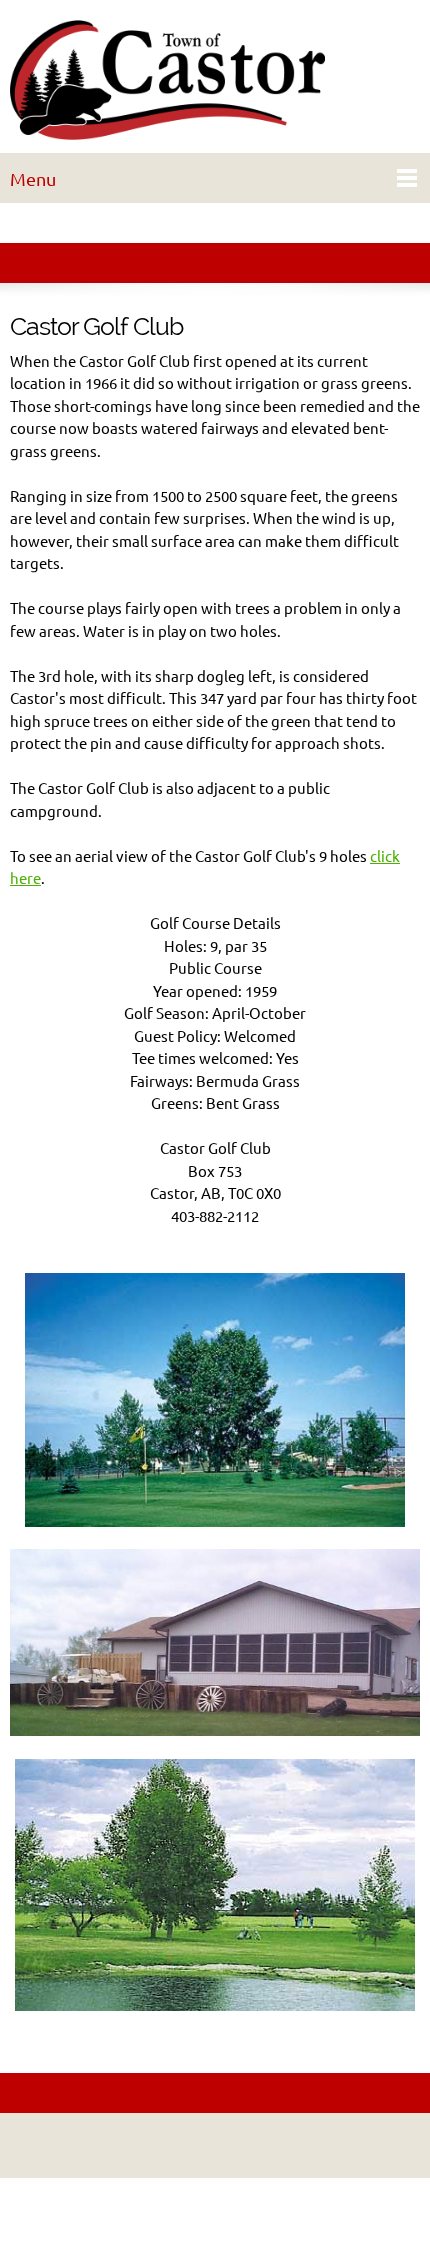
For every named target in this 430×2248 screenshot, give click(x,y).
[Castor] (215, 81)
